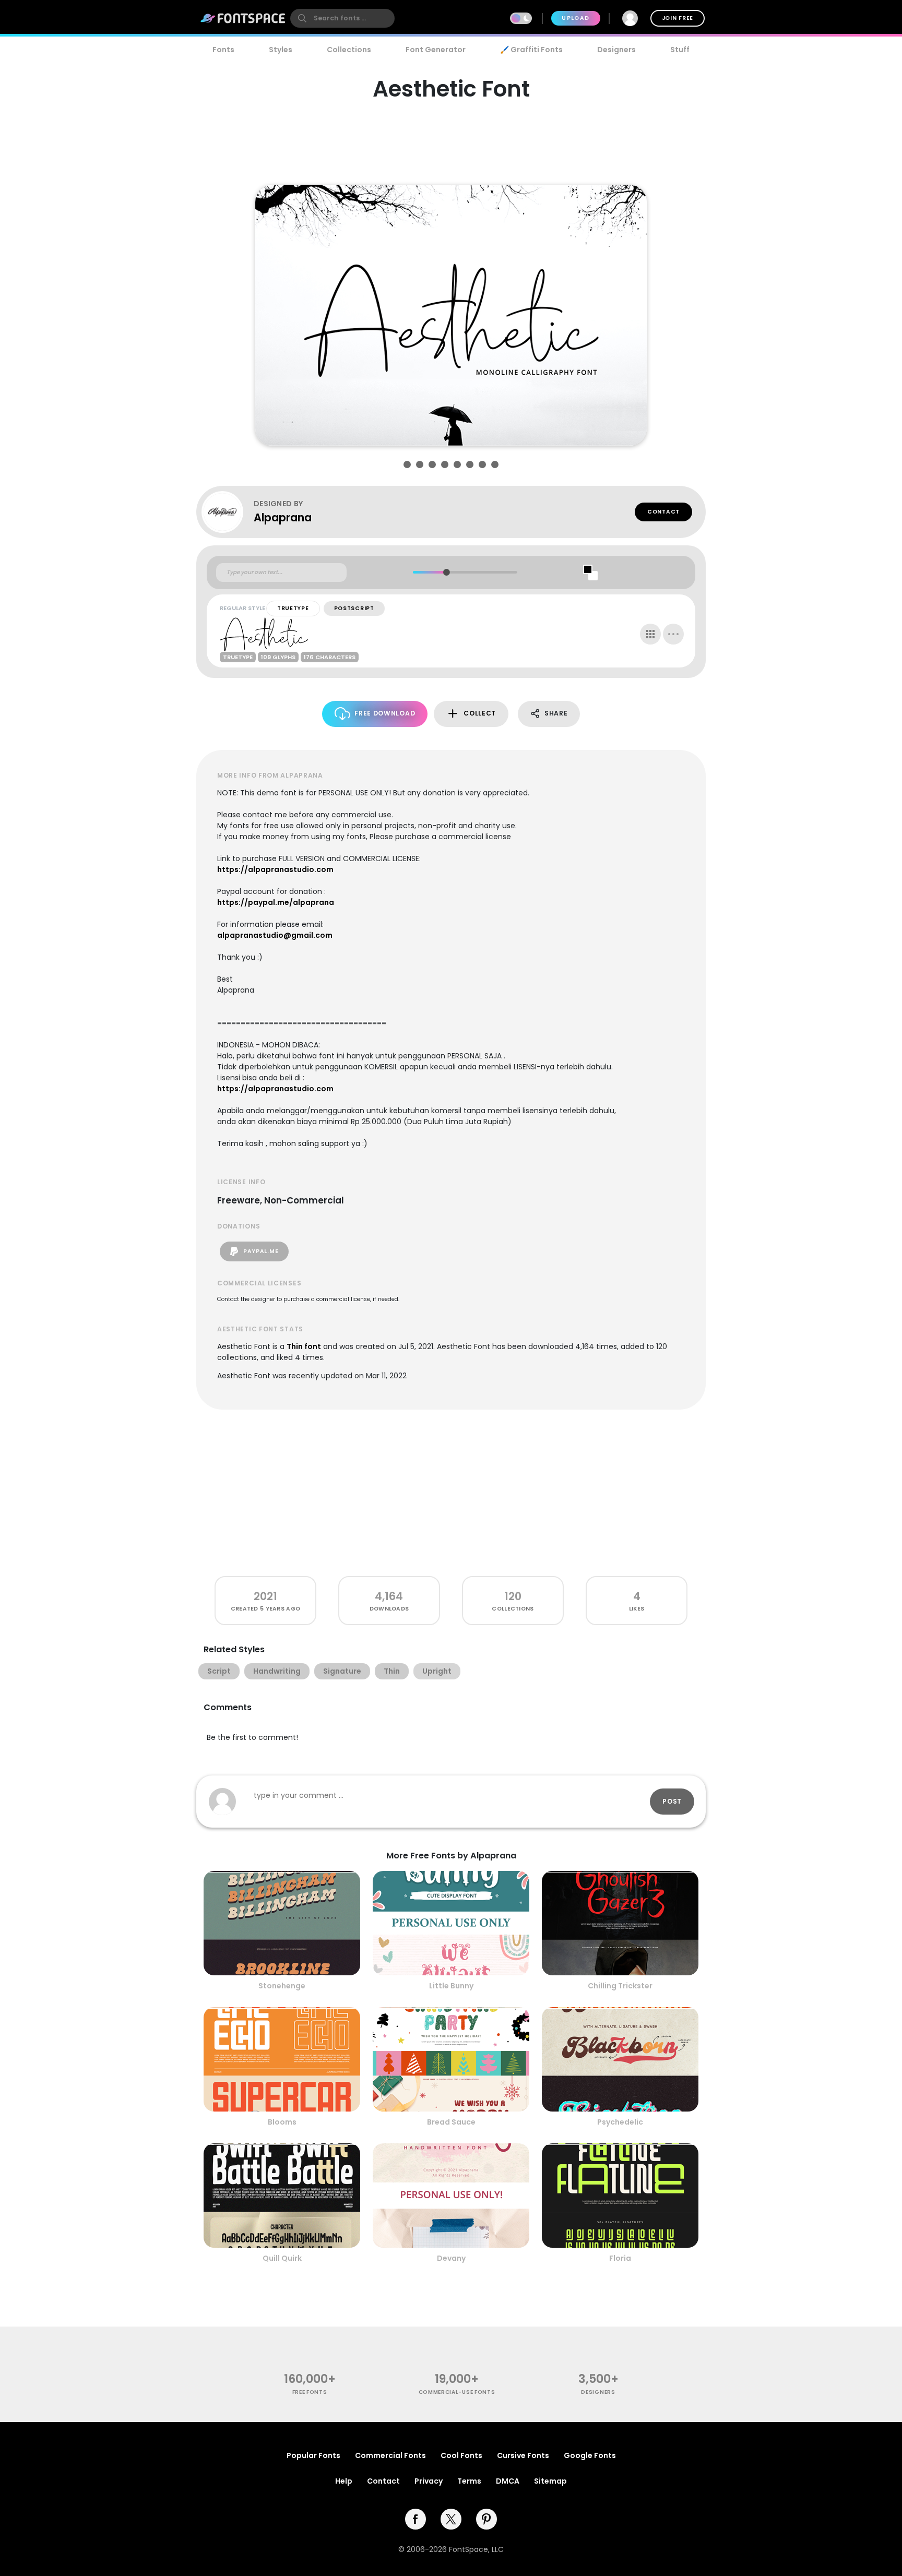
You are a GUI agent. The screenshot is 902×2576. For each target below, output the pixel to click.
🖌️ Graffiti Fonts (531, 50)
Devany (451, 2258)
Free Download (385, 713)
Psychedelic (620, 2122)
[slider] (446, 572)
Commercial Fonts (390, 2455)
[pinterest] (486, 2519)
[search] (342, 18)
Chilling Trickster (620, 1986)
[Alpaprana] (228, 512)
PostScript (354, 608)
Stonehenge (282, 1986)
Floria (620, 2258)
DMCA (508, 2481)
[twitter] (451, 2519)
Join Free (678, 18)
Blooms (282, 2122)
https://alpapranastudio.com (275, 869)
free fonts (310, 2392)
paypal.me (260, 1251)
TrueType (293, 608)
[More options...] (673, 634)
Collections (349, 50)
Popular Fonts (313, 2455)
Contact (663, 512)
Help (344, 2481)
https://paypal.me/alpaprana (276, 902)
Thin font (304, 1346)
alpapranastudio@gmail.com (275, 935)
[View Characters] (650, 634)
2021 (265, 1596)
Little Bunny (451, 1986)
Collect (480, 713)
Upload (575, 18)
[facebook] (416, 2519)
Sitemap (550, 2481)
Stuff (680, 50)
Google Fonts (590, 2455)
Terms (469, 2481)
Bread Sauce (451, 2122)
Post (672, 1801)
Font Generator (436, 50)
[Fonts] (243, 18)
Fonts (223, 50)
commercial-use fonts (457, 2392)
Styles (281, 50)
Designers (616, 50)
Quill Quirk (282, 2258)
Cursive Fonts (523, 2455)
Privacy (429, 2481)
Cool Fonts (461, 2455)
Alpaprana (283, 517)
